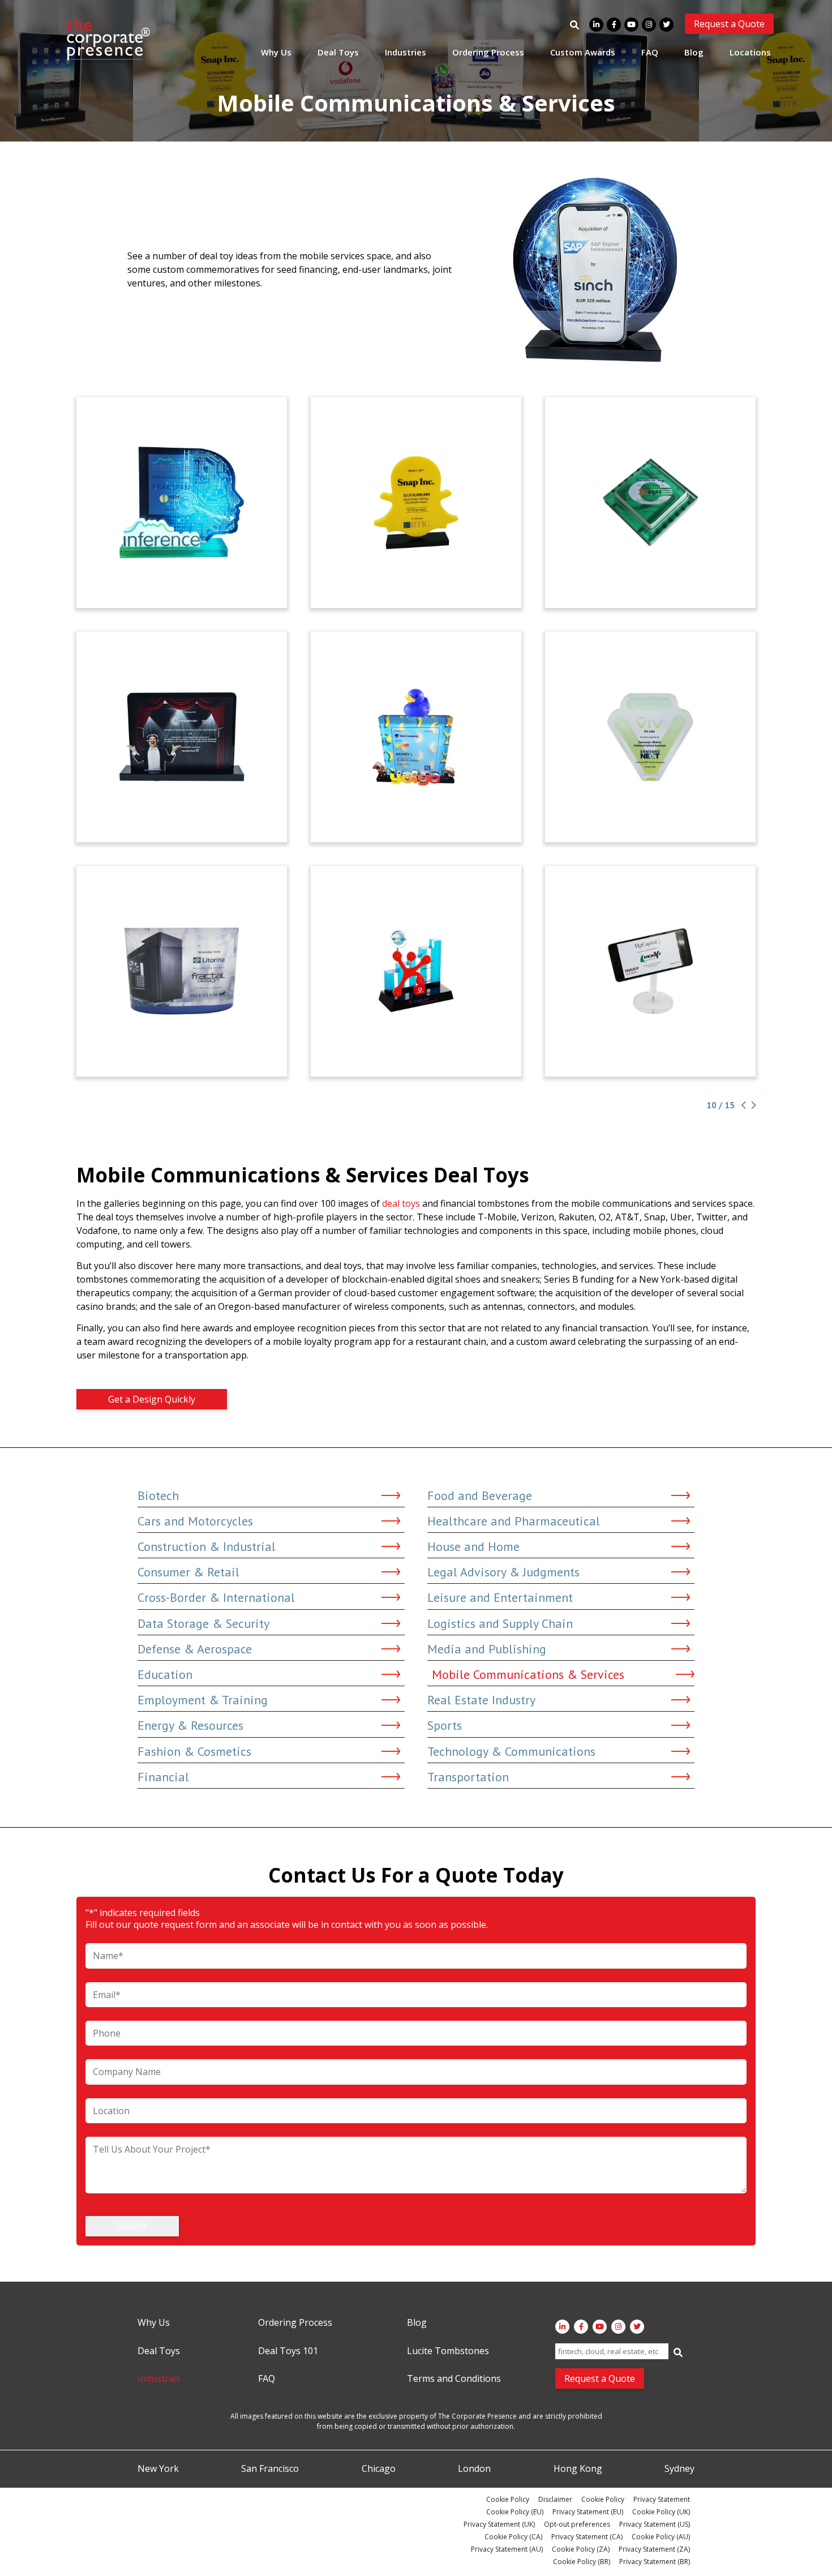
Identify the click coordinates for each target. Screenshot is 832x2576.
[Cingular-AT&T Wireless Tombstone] (416, 971)
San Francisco (270, 2469)
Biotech (158, 1495)
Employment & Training (203, 1700)
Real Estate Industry (481, 1700)
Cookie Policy (508, 2499)
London (474, 2469)
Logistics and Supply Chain (500, 1623)
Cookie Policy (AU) (661, 2537)
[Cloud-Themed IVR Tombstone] (182, 503)
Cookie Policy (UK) (661, 2512)
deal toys (401, 1203)
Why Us (276, 52)
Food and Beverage (480, 1495)
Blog (694, 52)
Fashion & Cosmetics (194, 1751)
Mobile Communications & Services (528, 1674)
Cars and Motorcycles (195, 1521)
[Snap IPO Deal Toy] (416, 503)
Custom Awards (583, 52)
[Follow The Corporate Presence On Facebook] (614, 25)
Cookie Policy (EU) (515, 2512)
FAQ (650, 52)
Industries (406, 52)
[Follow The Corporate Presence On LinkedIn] (596, 25)
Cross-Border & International (216, 1597)
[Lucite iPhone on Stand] (650, 971)
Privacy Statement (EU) (588, 2512)
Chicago (379, 2469)
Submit (132, 2226)
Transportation (468, 1777)
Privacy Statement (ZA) (654, 2549)
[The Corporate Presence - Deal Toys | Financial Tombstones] (109, 39)
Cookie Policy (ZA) (581, 2549)
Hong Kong (578, 2469)
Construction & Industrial (207, 1546)
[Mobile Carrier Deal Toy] (416, 737)
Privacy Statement (662, 2499)
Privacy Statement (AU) (507, 2549)
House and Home (473, 1546)
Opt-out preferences (577, 2524)
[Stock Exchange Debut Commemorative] (182, 737)
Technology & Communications (511, 1751)
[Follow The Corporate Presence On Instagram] (649, 25)
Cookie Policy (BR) (582, 2562)
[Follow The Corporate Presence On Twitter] (666, 25)
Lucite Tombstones (448, 2351)
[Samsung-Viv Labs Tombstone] (650, 737)
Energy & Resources (190, 1725)
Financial (163, 1777)
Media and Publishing (487, 1649)
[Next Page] (752, 1105)
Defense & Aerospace (195, 1649)
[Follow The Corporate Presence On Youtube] (631, 25)
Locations (750, 52)
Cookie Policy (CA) (513, 2537)
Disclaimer (555, 2499)
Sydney (679, 2469)
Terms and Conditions (454, 2379)
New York (158, 2469)
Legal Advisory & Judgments (503, 1572)
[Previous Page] (743, 1105)
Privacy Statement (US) (655, 2524)
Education (165, 1674)
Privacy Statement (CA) (587, 2537)
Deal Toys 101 (288, 2351)
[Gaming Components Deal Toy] (182, 971)
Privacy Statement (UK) (499, 2524)
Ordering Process (488, 52)
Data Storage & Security (203, 1623)
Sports (445, 1725)
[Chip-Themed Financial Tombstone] (650, 503)
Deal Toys (338, 52)
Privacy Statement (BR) (655, 2562)
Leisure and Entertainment (500, 1597)
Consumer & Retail (188, 1572)
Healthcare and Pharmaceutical (514, 1521)
